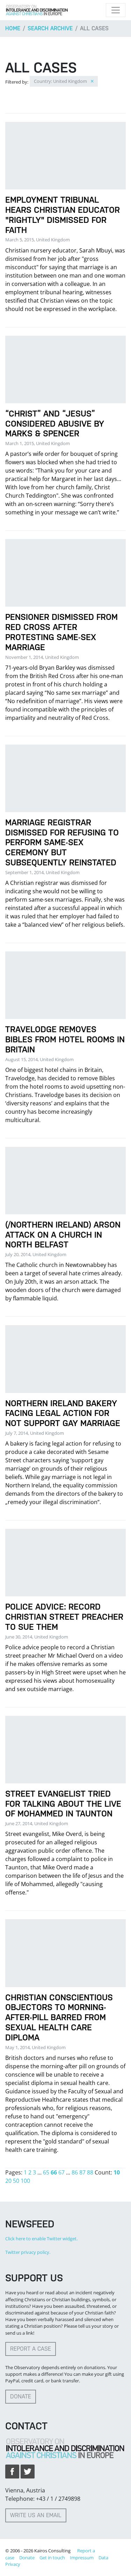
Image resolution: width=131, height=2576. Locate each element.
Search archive (50, 28)
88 (90, 2172)
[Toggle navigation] (116, 10)
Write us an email (36, 2515)
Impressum (82, 2558)
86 (75, 2172)
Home (13, 28)
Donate (21, 2396)
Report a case (31, 2349)
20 (8, 2181)
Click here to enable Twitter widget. (41, 2239)
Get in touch (52, 2558)
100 (25, 2181)
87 (82, 2172)
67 (61, 2172)
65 (46, 2172)
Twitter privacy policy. (28, 2252)
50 (16, 2181)
